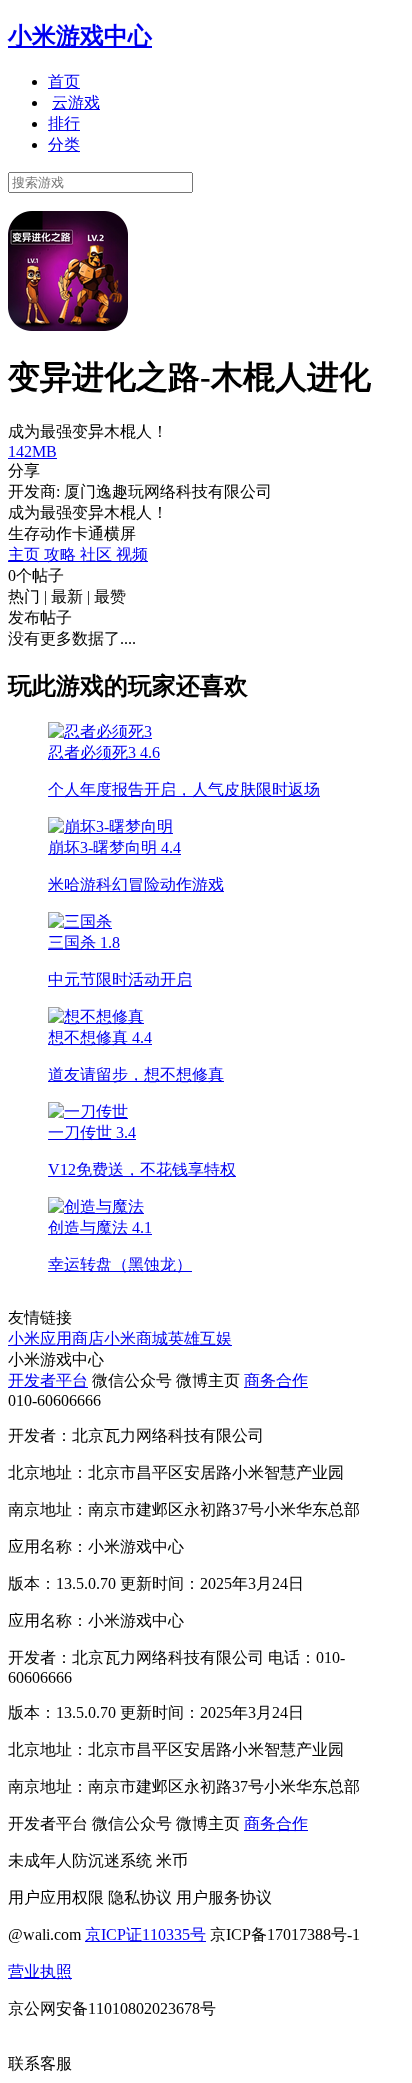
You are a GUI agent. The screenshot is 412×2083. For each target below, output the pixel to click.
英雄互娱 (200, 1338)
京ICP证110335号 (145, 1934)
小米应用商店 (56, 1338)
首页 (64, 81)
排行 (64, 123)
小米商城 (136, 1338)
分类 (64, 144)
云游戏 (76, 102)
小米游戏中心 (80, 36)
